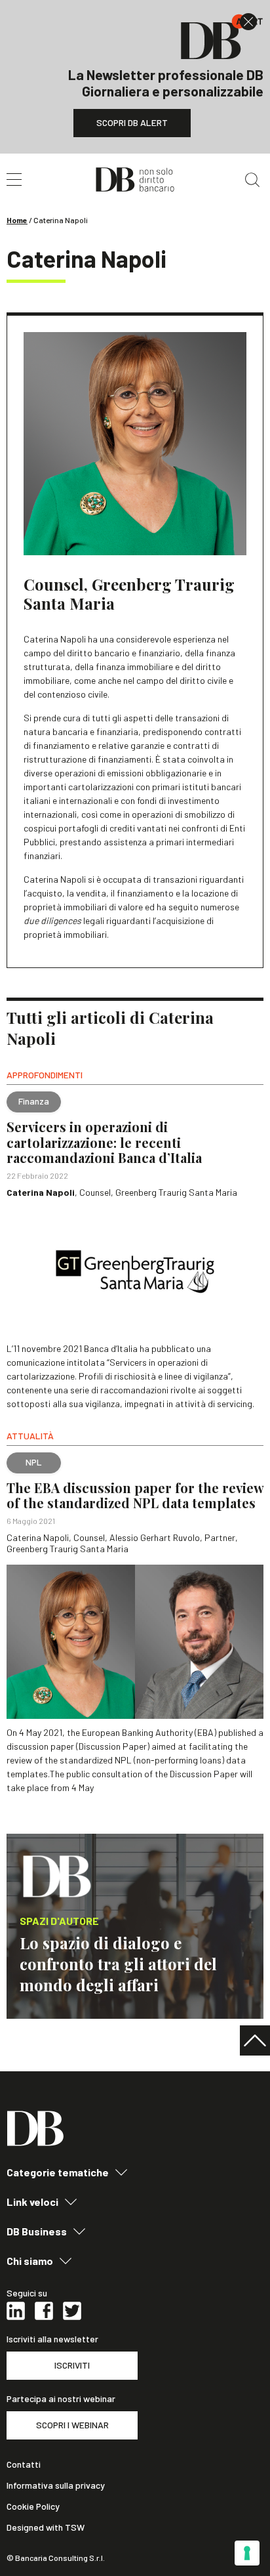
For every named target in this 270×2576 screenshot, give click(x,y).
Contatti (24, 2464)
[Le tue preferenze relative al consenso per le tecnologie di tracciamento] (247, 2553)
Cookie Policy (33, 2506)
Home (17, 220)
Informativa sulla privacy (56, 2485)
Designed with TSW (46, 2527)
